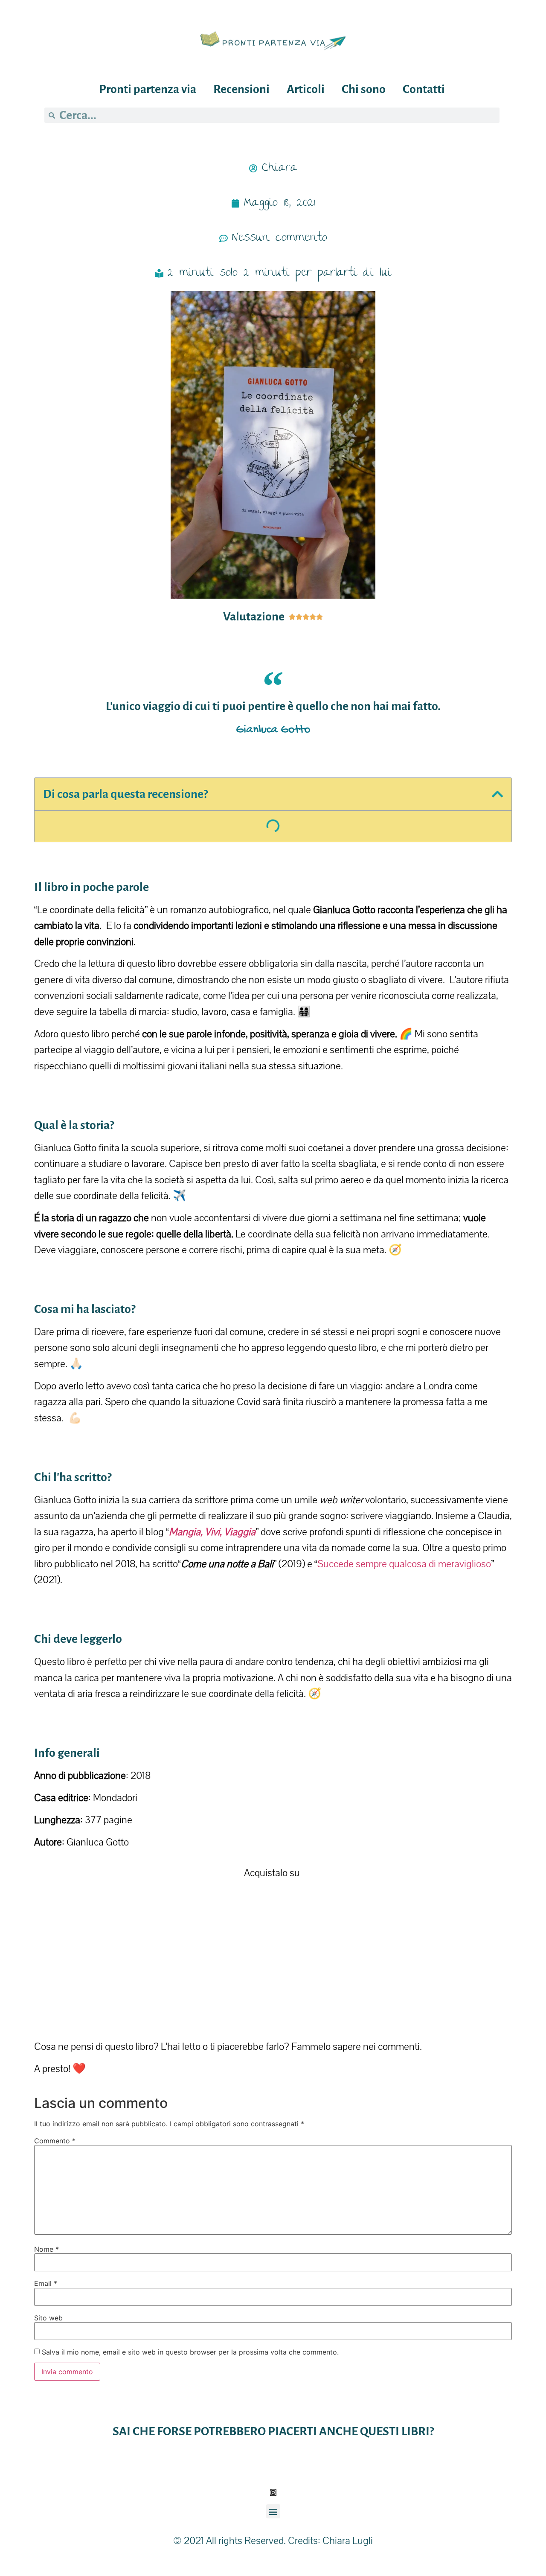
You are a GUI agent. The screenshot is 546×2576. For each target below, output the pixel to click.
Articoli (306, 89)
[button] (497, 794)
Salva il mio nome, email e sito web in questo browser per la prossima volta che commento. (190, 2352)
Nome (46, 2249)
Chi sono (364, 89)
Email (46, 2283)
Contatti (424, 89)
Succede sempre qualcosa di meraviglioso (404, 1564)
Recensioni (241, 89)
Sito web (48, 2318)
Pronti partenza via (148, 89)
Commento (55, 2141)
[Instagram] (273, 2493)
